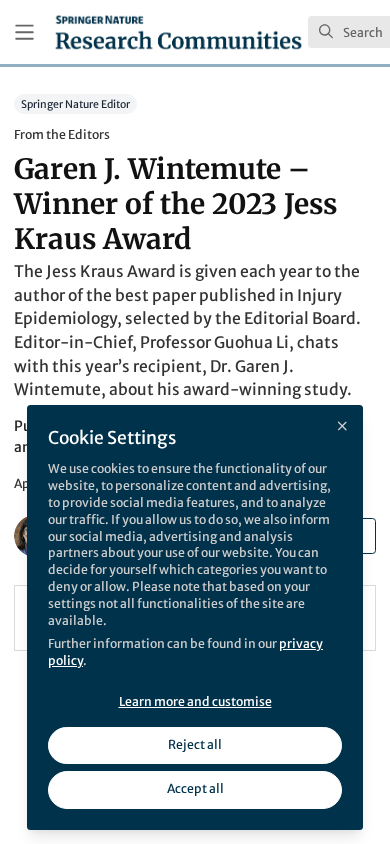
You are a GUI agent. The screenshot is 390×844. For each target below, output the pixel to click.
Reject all (195, 744)
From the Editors (62, 134)
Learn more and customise (195, 701)
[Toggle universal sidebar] (24, 32)
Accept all (195, 788)
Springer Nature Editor (75, 103)
